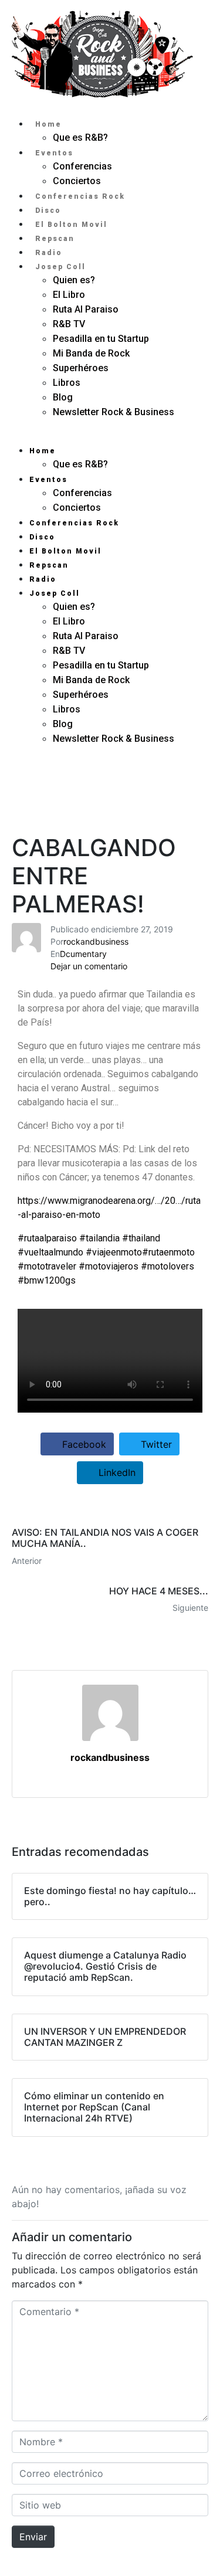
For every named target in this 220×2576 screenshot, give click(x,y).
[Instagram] (184, 776)
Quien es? (74, 280)
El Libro (69, 295)
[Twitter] (184, 805)
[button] (110, 436)
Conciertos (77, 181)
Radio (49, 253)
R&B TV (69, 324)
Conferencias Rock (80, 196)
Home (48, 124)
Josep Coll (60, 267)
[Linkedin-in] (110, 776)
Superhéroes (82, 368)
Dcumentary (83, 954)
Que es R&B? (80, 138)
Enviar (33, 2537)
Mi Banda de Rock (91, 353)
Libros (67, 383)
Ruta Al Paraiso (86, 309)
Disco (48, 211)
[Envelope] (36, 776)
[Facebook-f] (110, 805)
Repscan (55, 239)
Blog (63, 397)
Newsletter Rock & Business (114, 412)
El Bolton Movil (71, 225)
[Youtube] (36, 805)
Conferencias (82, 166)
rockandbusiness (96, 941)
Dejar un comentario (89, 966)
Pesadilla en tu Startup (101, 339)
